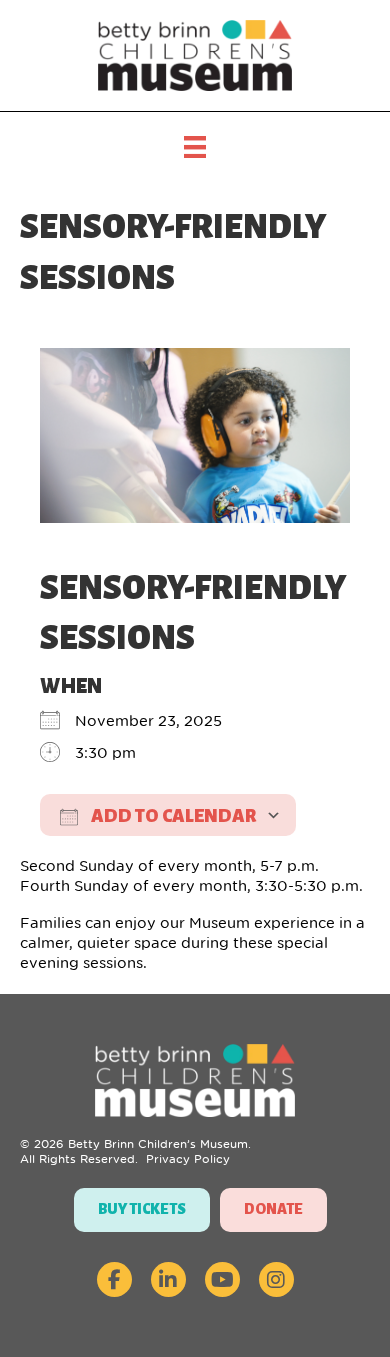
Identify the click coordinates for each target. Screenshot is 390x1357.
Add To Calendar (172, 816)
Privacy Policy (188, 1159)
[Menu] (195, 147)
